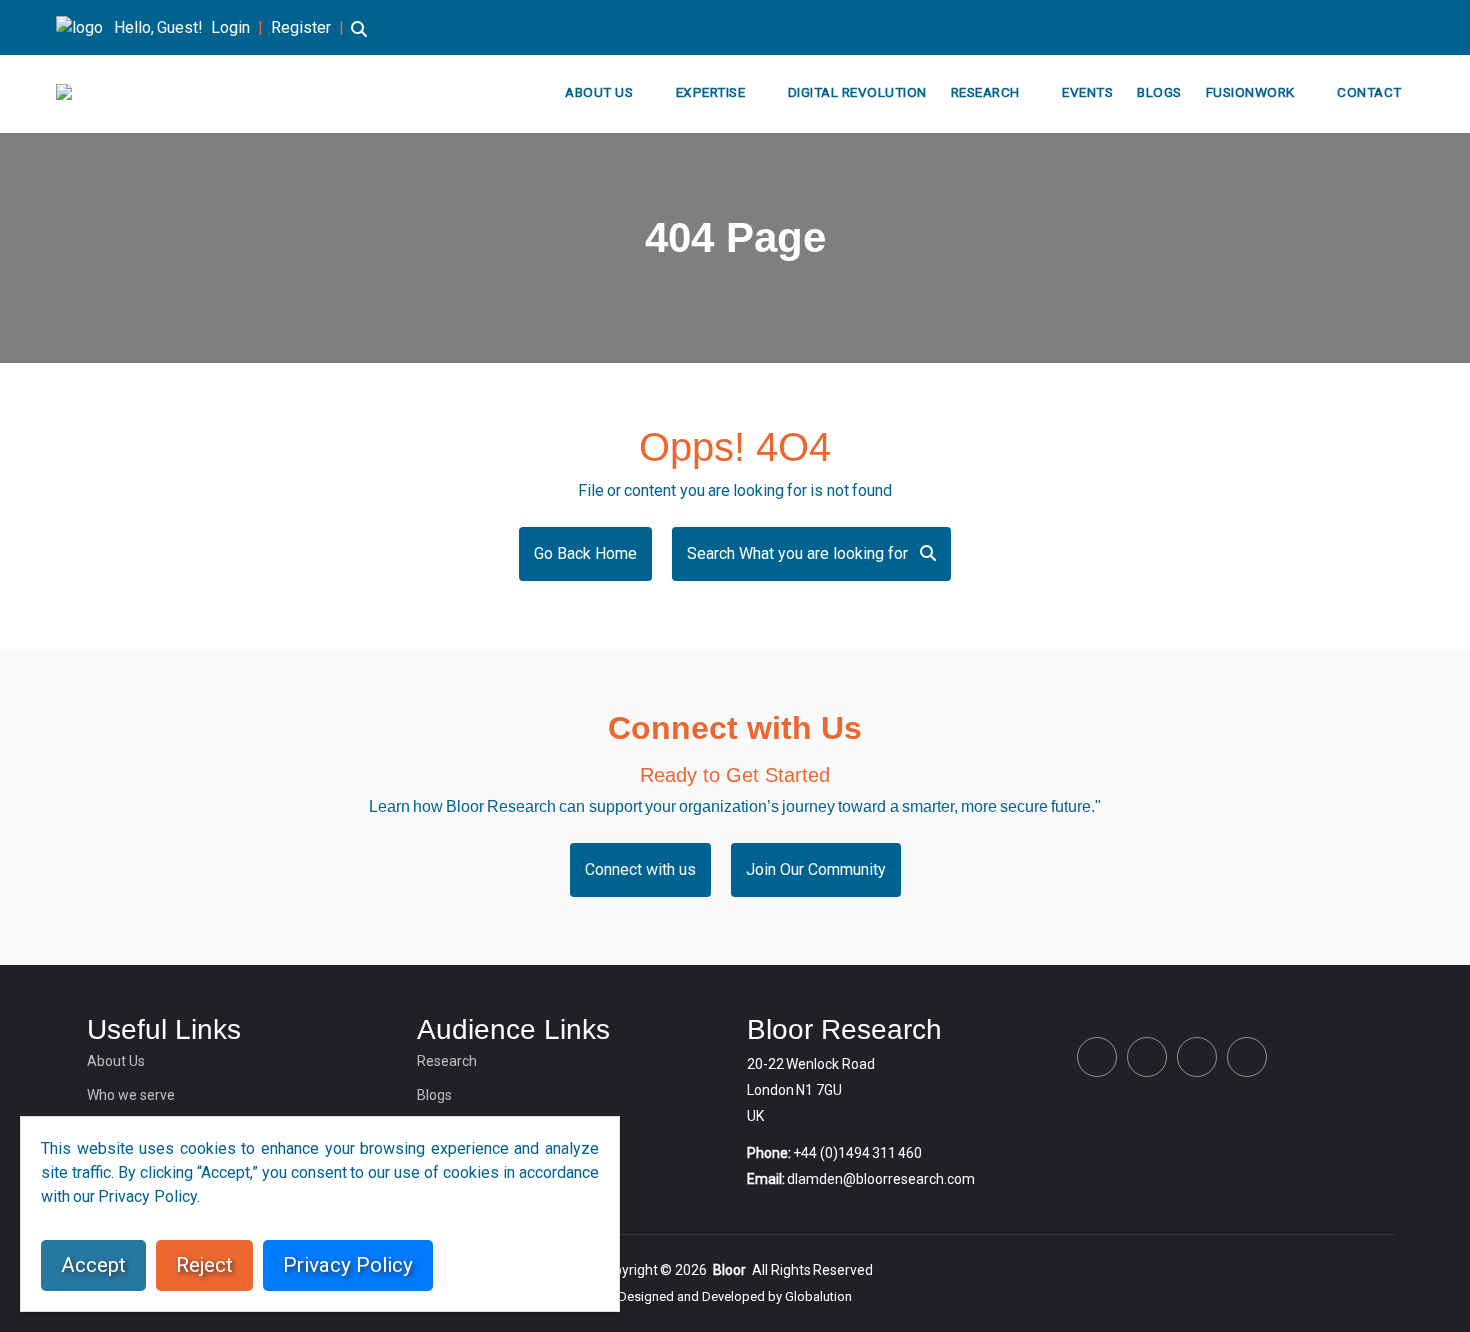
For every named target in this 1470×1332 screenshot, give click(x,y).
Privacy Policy (348, 1265)
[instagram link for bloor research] (1376, 27)
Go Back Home (585, 553)
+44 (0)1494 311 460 (857, 1153)
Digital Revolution (857, 92)
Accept (93, 1265)
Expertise (711, 92)
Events (1087, 92)
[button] (359, 38)
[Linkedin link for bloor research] (1344, 27)
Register (301, 27)
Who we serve (131, 1095)
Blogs (1159, 92)
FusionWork (1250, 92)
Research (985, 92)
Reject (204, 1265)
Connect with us (640, 869)
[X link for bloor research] (1312, 27)
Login (230, 27)
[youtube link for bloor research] (1408, 27)
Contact (1369, 92)
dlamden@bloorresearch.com (881, 1179)
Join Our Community (816, 869)
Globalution (818, 1296)
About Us (599, 92)
